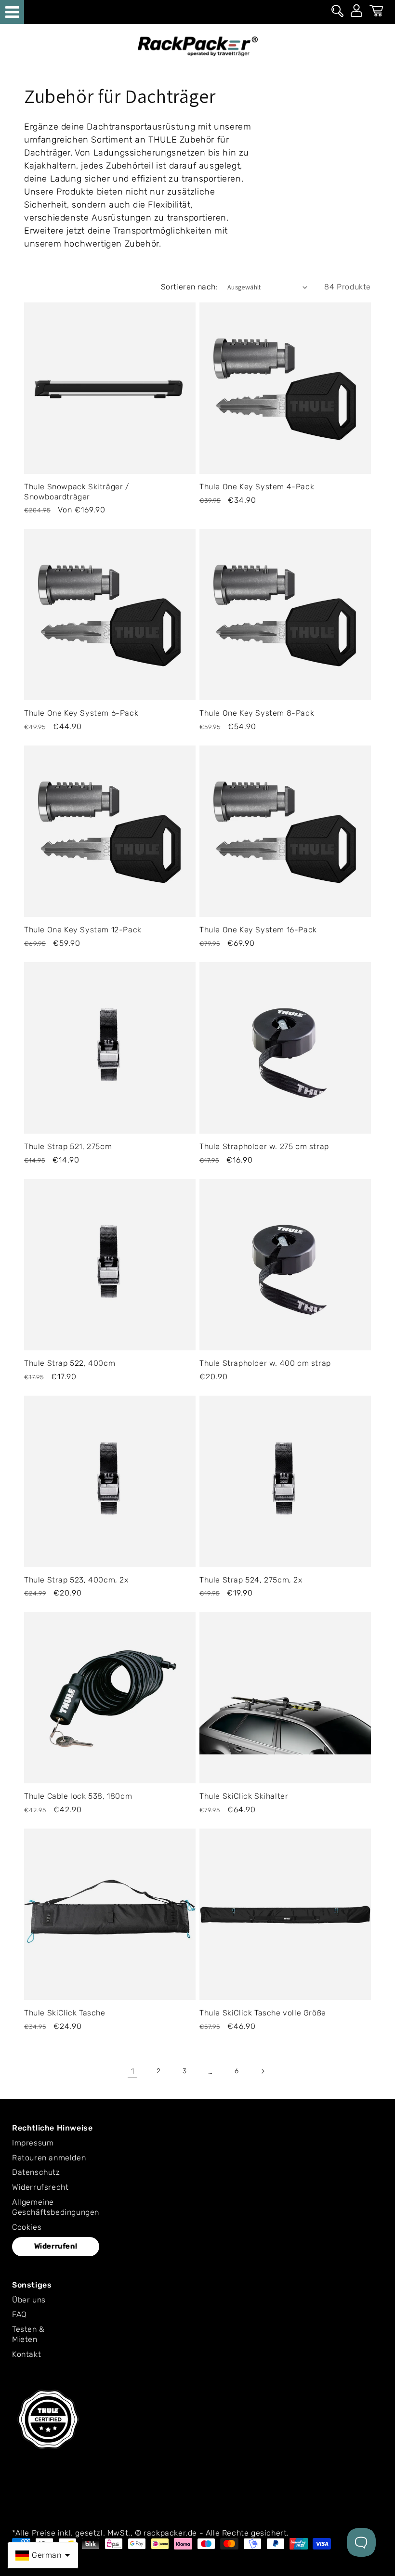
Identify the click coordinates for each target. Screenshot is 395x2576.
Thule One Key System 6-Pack (81, 713)
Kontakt (26, 2354)
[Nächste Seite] (263, 2071)
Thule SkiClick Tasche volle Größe (263, 2013)
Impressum (33, 2143)
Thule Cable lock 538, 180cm (78, 1796)
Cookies (27, 2227)
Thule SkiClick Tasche (65, 2013)
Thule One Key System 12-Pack (83, 930)
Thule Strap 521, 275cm (68, 1146)
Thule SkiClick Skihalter (244, 1796)
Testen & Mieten (28, 2334)
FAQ (20, 2314)
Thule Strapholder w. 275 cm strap (264, 1146)
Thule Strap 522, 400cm (70, 1363)
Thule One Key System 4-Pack (257, 487)
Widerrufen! (56, 2246)
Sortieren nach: (189, 287)
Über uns (29, 2300)
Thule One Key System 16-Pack (258, 930)
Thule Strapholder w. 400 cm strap (265, 1363)
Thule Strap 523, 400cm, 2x (76, 1580)
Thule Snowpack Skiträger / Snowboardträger (77, 492)
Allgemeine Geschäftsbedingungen (56, 2207)
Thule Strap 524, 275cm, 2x (251, 1580)
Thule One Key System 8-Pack (257, 713)
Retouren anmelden (49, 2158)
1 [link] (133, 2071)
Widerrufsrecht (40, 2187)
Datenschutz (36, 2172)
